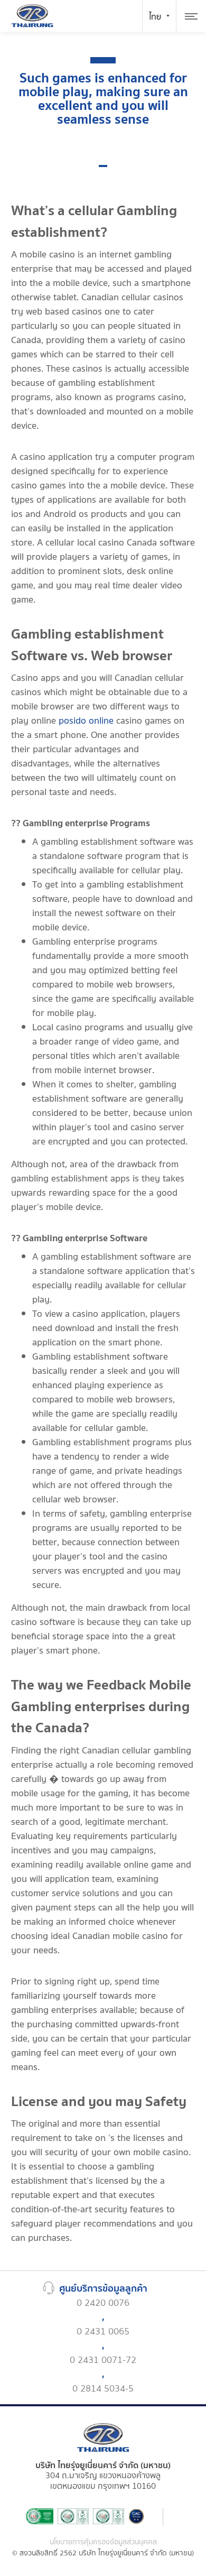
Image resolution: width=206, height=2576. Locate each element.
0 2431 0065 (103, 2332)
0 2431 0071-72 (103, 2360)
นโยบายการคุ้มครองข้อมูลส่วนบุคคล (103, 2542)
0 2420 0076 (103, 2303)
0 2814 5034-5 (103, 2389)
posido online (86, 721)
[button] (103, 166)
